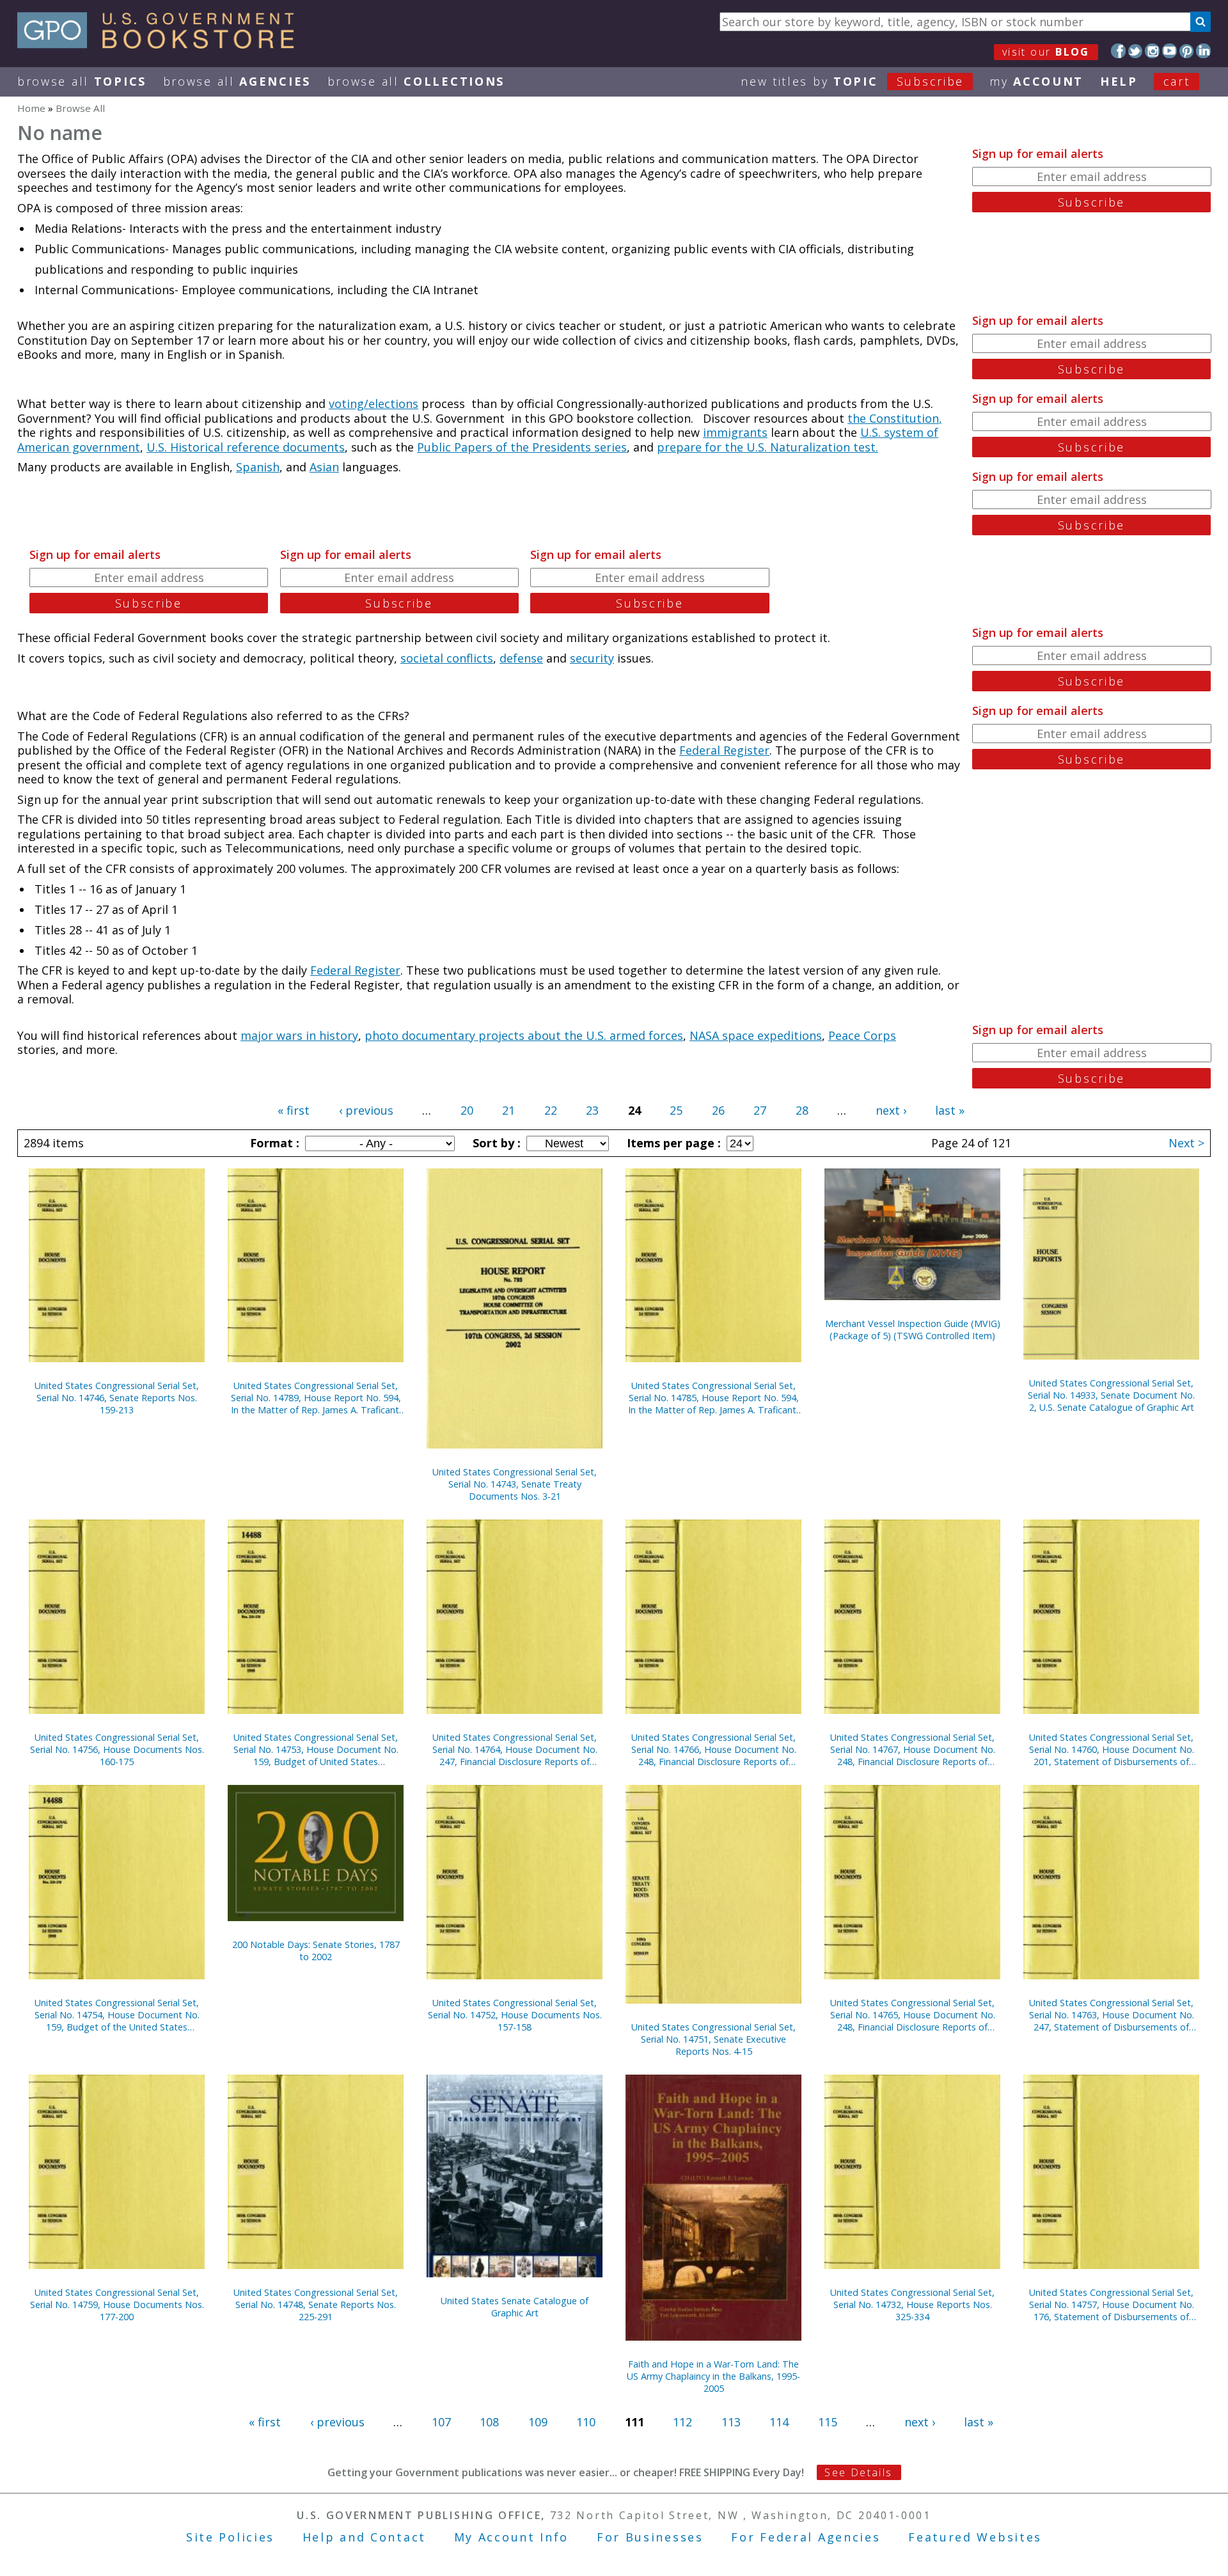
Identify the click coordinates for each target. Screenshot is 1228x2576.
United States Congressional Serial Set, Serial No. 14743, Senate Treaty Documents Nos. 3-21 (515, 1484)
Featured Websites (975, 2537)
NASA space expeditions (756, 1035)
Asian (324, 467)
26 (718, 1110)
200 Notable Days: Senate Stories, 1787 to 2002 (316, 1951)
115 (828, 2422)
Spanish (258, 467)
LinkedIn (1203, 51)
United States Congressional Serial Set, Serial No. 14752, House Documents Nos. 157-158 (515, 2015)
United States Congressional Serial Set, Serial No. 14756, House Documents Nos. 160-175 (117, 1749)
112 (682, 2422)
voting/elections (374, 404)
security (592, 658)
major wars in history (299, 1035)
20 (467, 1110)
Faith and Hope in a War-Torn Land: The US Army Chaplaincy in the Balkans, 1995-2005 (713, 2376)
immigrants (735, 432)
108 (489, 2422)
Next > (1186, 1143)
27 (760, 1110)
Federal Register (724, 750)
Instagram (1152, 51)
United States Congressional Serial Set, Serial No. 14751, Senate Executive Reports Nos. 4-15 (713, 2039)
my (1036, 81)
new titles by (852, 81)
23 (592, 1110)
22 (551, 1110)
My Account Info (512, 2537)
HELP (1119, 81)
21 (508, 1110)
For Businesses (650, 2537)
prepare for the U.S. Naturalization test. (767, 447)
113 (731, 2422)
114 (779, 2422)
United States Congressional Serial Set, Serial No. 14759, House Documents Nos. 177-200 (117, 2305)
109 (538, 2422)
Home (31, 108)
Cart (1177, 81)
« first (294, 1110)
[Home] (161, 44)
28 (802, 1110)
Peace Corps (862, 1035)
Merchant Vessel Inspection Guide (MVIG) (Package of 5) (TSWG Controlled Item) (913, 1330)
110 (586, 2422)
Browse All (82, 81)
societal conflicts (447, 658)
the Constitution (893, 418)
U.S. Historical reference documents (246, 447)
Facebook (1118, 51)
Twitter (1136, 51)
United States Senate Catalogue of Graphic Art (515, 2307)
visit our (1046, 52)
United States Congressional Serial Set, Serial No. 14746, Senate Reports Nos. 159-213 (117, 1398)
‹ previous (366, 1110)
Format (273, 1143)
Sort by (495, 1143)
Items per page (672, 1143)
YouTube (1169, 51)
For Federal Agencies (806, 2537)
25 (676, 1110)
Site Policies (230, 2537)
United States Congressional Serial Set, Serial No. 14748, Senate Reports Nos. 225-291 (316, 2305)
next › (891, 1110)
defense (521, 658)
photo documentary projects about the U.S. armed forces (524, 1035)
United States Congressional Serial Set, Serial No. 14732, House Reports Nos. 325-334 (912, 2305)
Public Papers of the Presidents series (522, 447)
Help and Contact (364, 2537)
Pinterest (1187, 51)
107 (441, 2422)
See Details (858, 2472)
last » (950, 1110)
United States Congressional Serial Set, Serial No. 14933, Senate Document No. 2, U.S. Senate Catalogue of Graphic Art (1111, 1395)
